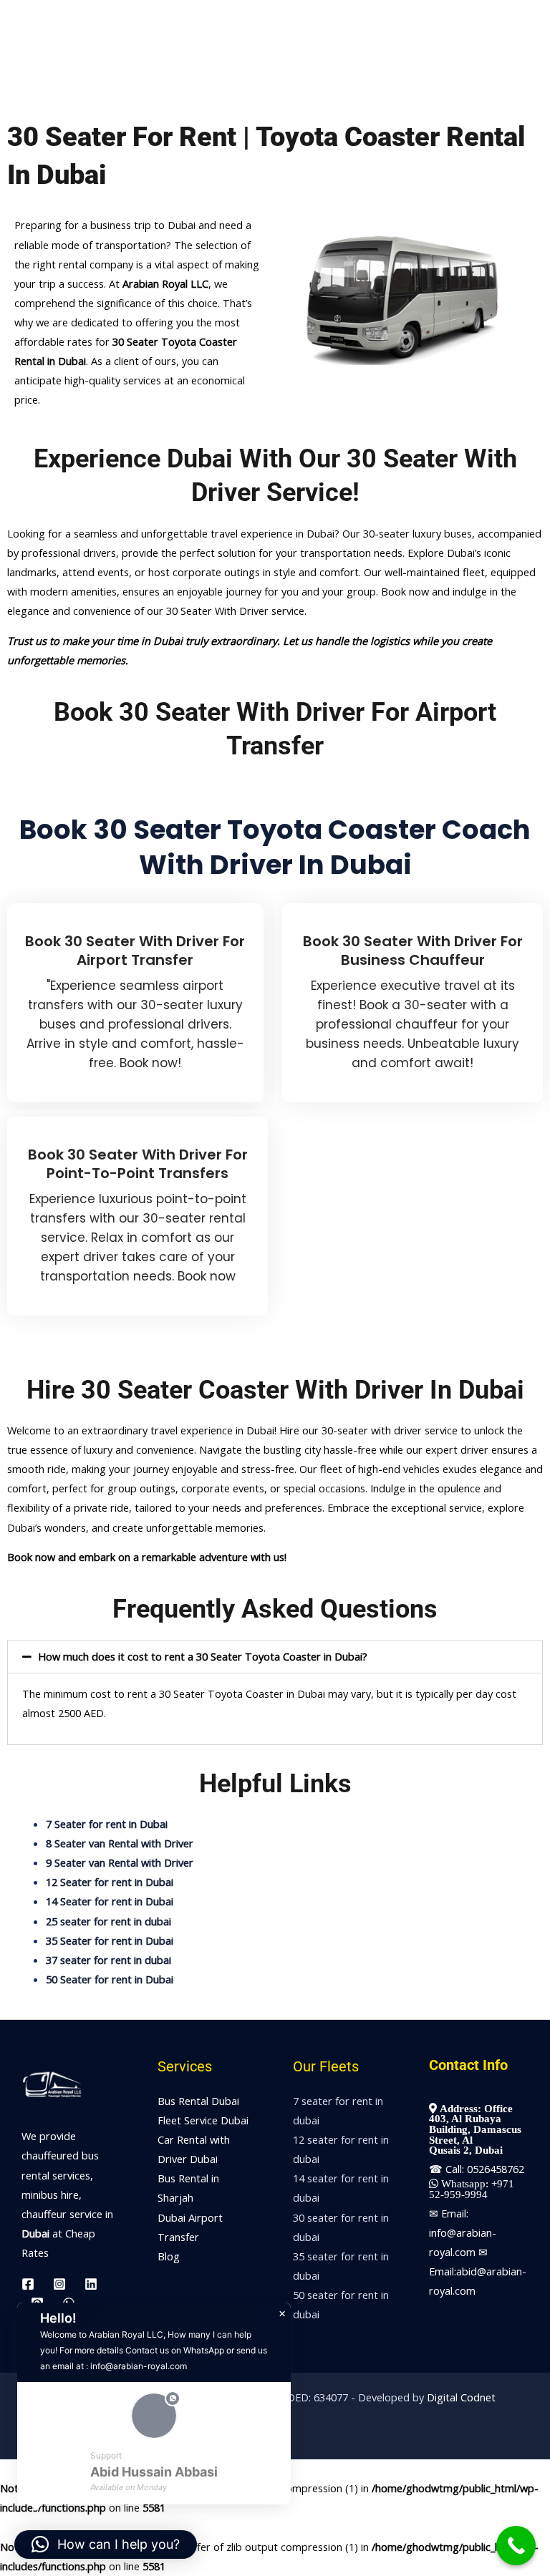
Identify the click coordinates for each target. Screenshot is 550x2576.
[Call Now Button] (516, 2546)
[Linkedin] (91, 2284)
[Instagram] (59, 2284)
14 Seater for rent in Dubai (110, 1901)
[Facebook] (28, 2284)
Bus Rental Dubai (198, 2101)
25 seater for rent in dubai (108, 1921)
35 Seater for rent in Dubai (110, 1940)
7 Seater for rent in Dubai (107, 1824)
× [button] (282, 2314)
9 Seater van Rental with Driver (120, 1862)
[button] (275, 1657)
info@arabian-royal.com (139, 2366)
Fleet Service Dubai (203, 2120)
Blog (169, 2256)
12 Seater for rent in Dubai (110, 1882)
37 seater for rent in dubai (108, 1960)
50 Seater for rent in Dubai (110, 1979)
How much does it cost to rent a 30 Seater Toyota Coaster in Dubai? (203, 1656)
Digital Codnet (461, 2397)
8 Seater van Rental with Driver (120, 1843)
